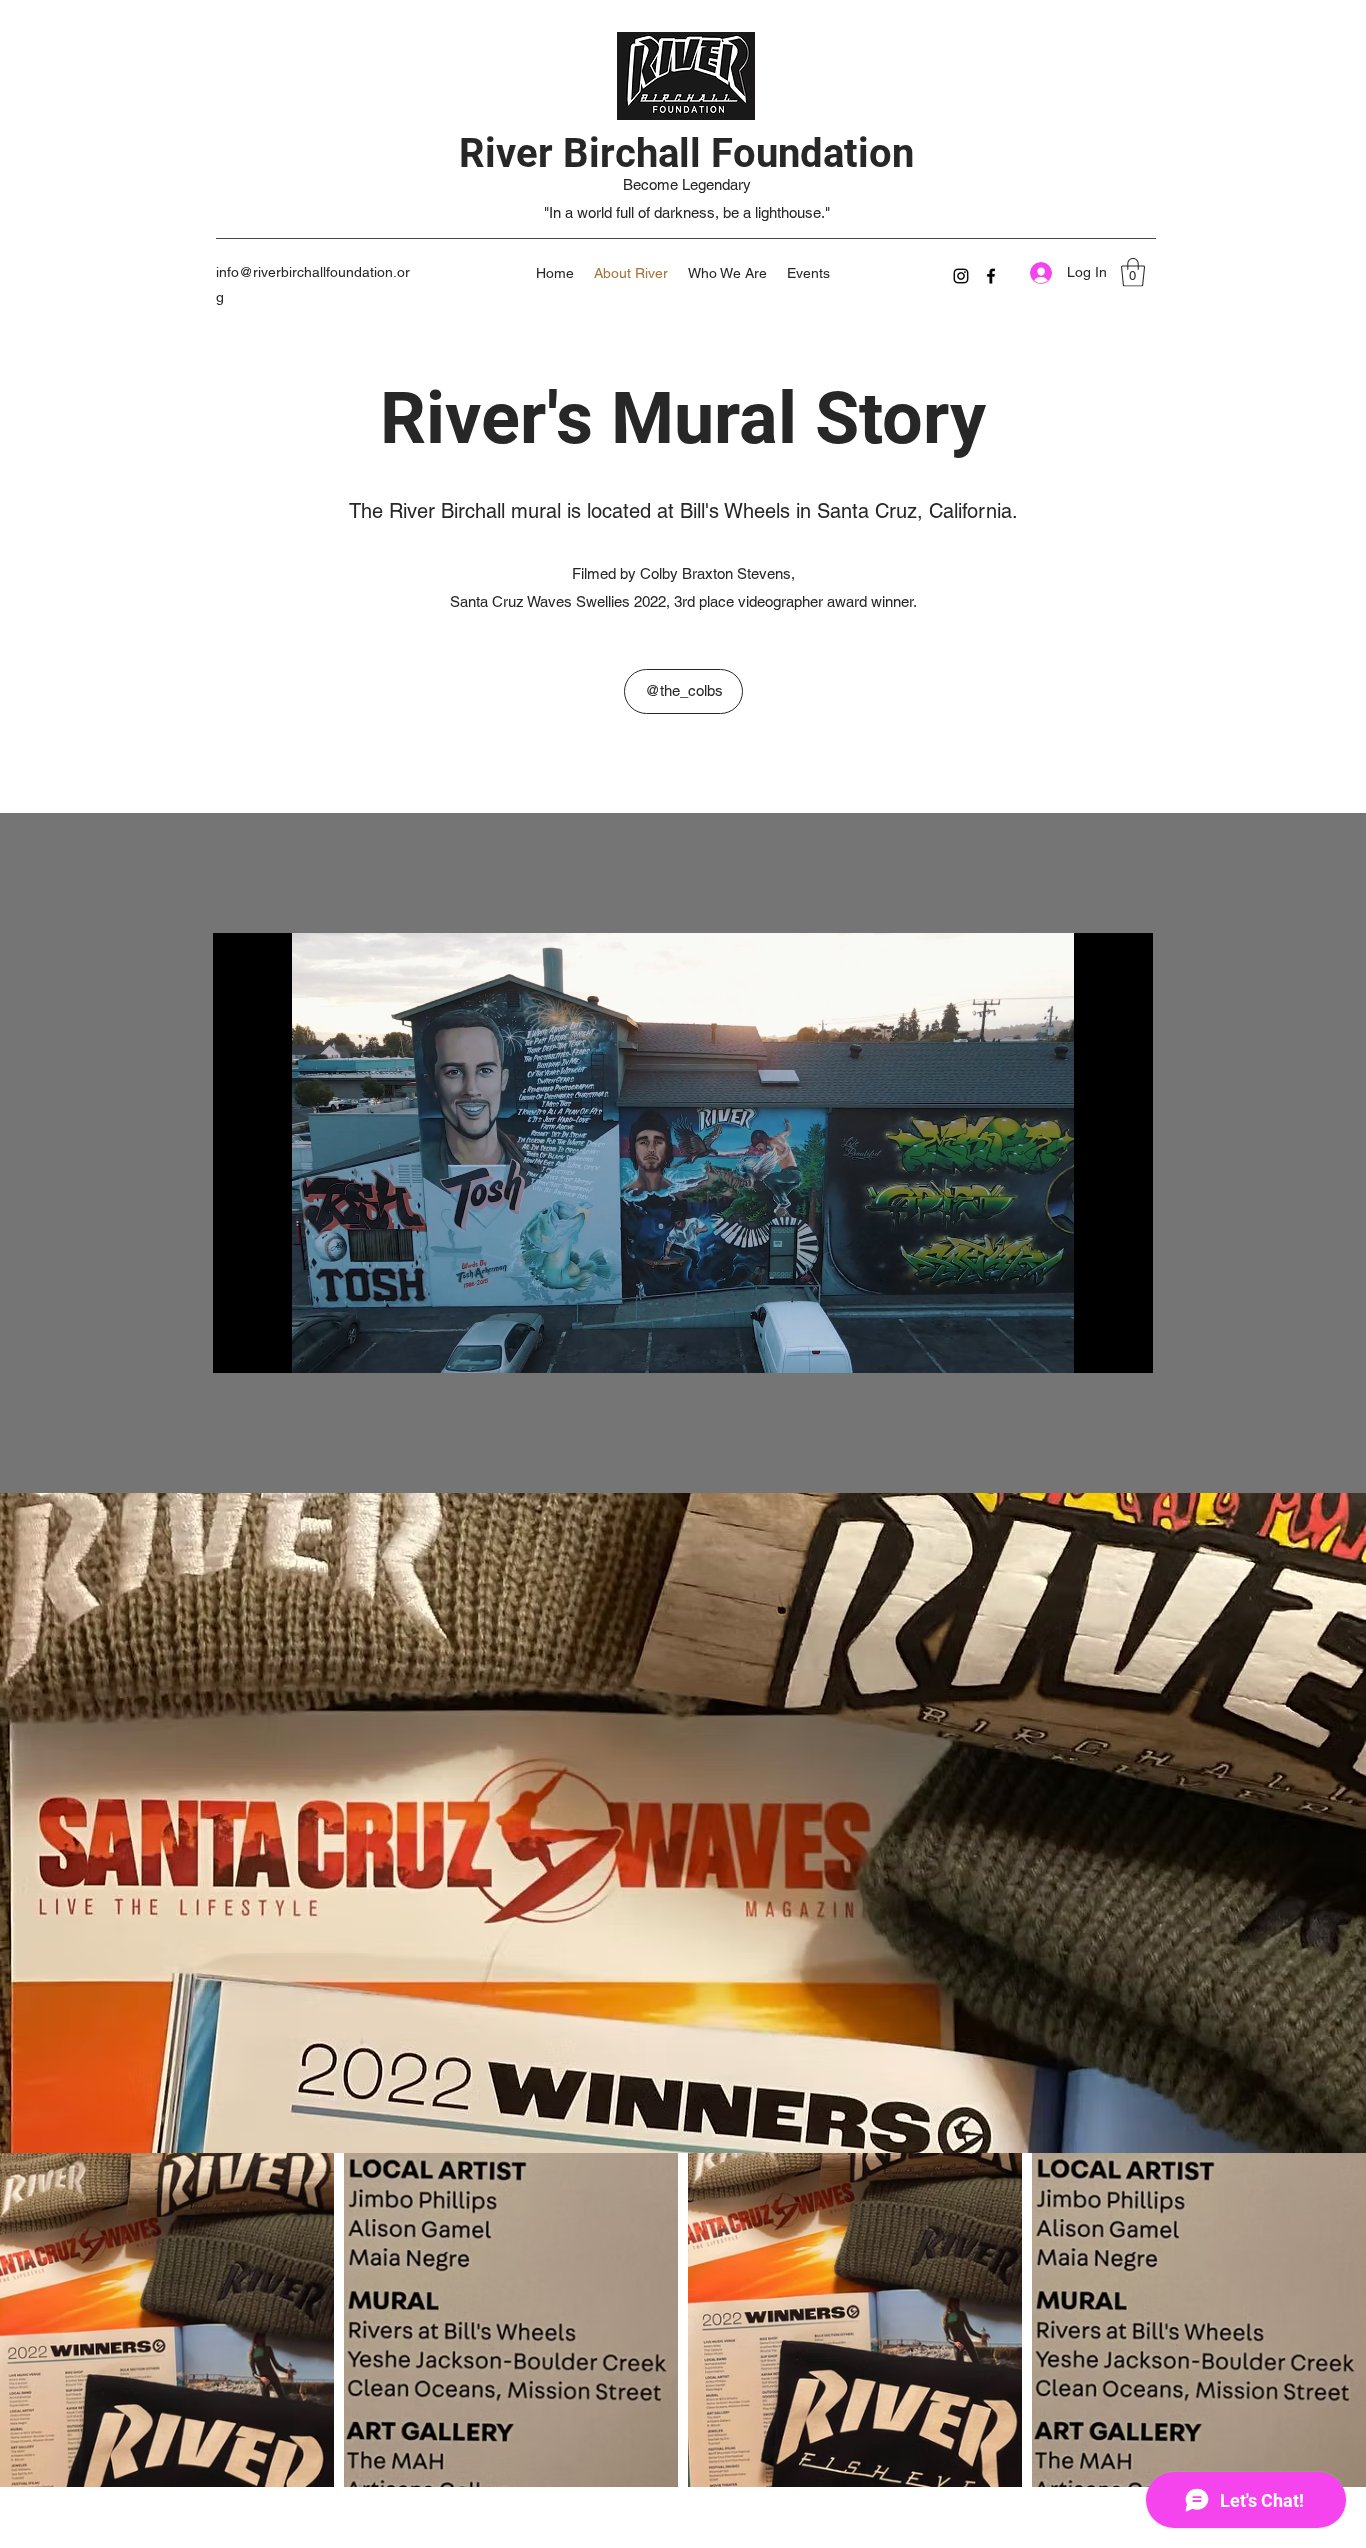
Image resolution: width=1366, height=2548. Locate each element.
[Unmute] (273, 1346)
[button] (1133, 272)
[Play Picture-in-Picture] (1092, 1346)
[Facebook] (991, 276)
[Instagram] (961, 276)
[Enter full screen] (1126, 1346)
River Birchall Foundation (686, 153)
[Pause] (239, 1346)
